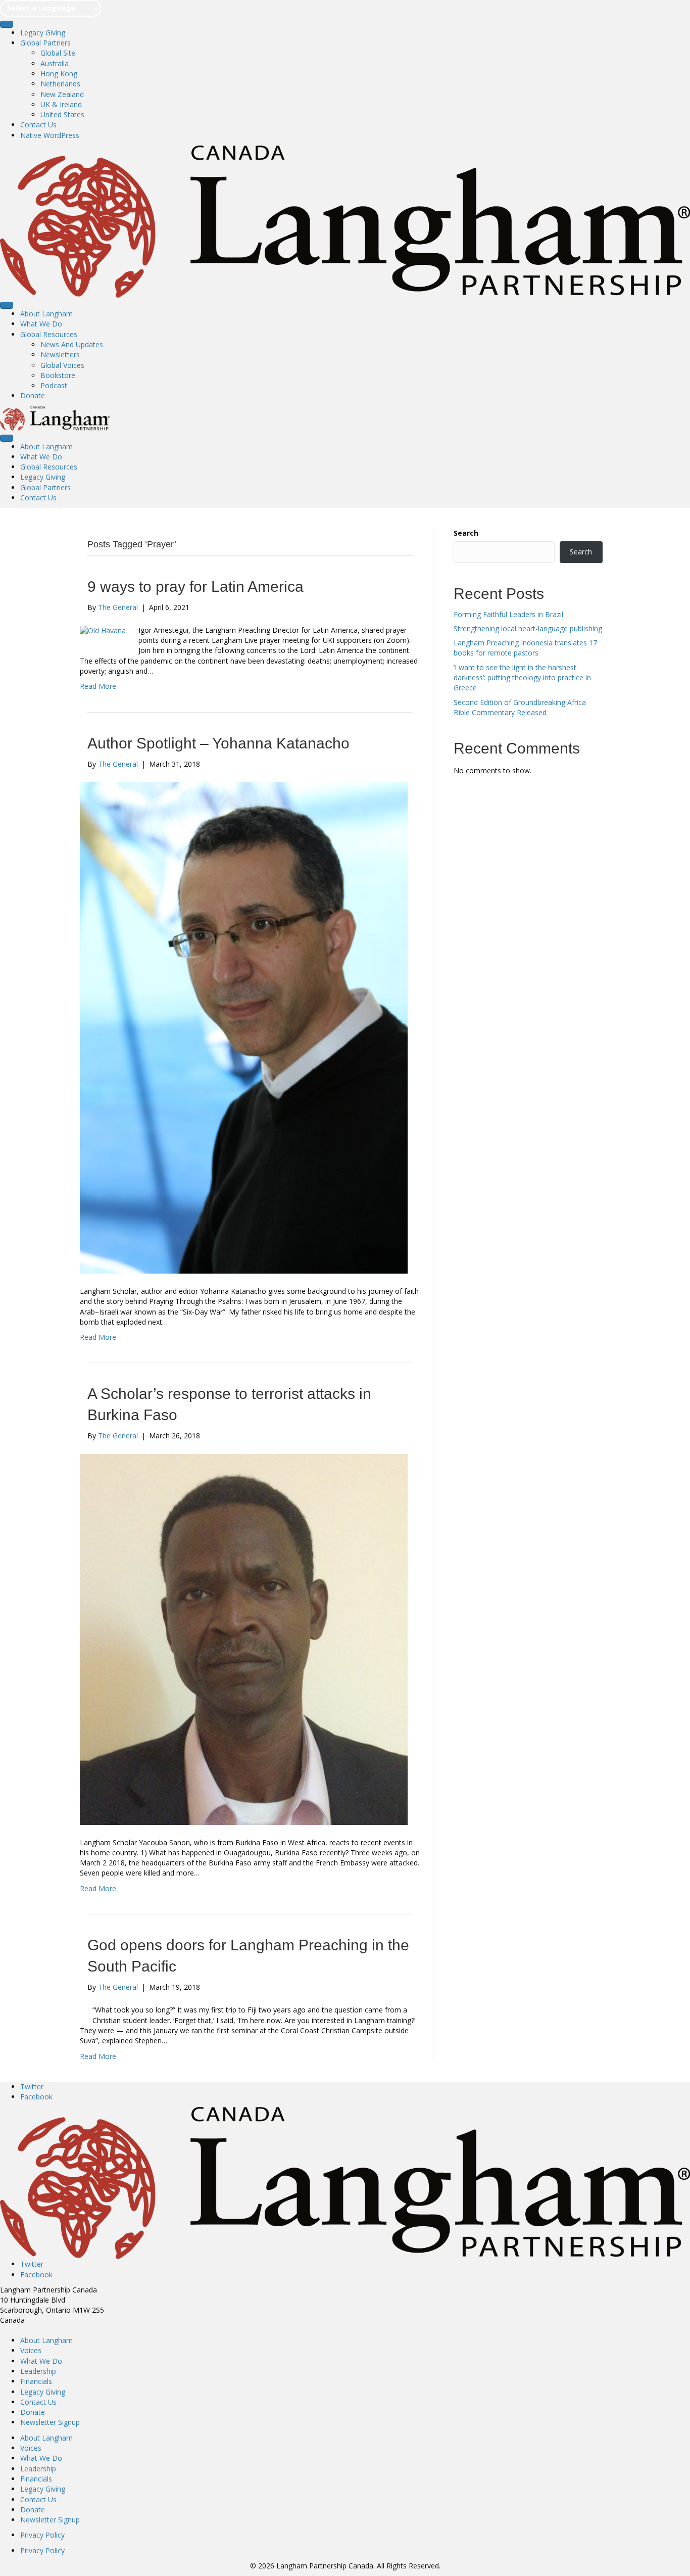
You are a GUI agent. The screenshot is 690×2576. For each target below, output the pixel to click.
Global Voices (62, 365)
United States (62, 114)
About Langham (46, 314)
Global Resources (49, 334)
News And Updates (72, 344)
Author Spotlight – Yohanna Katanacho (218, 743)
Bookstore (58, 375)
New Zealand (62, 94)
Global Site (58, 53)
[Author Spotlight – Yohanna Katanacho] (244, 1027)
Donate (33, 395)
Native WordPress (50, 135)
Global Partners (45, 43)
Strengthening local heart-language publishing (528, 628)
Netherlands (60, 84)
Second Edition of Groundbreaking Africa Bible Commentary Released (520, 707)
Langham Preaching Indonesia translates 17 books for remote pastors (525, 648)
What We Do (41, 324)
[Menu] (7, 24)
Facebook (36, 2097)
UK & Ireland (61, 104)
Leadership (38, 2371)
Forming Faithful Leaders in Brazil (508, 614)
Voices (31, 2350)
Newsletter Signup (50, 2422)
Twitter (32, 2087)
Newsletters (60, 355)
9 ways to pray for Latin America (195, 587)
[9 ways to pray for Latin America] (103, 630)
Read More (98, 686)
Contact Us (38, 125)
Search (466, 533)
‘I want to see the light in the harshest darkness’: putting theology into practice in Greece (522, 678)
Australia (55, 63)
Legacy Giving (43, 33)
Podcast (54, 385)
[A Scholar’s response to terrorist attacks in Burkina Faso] (244, 1638)
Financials (36, 2381)
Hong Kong (59, 74)
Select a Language (41, 8)
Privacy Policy (42, 2535)
